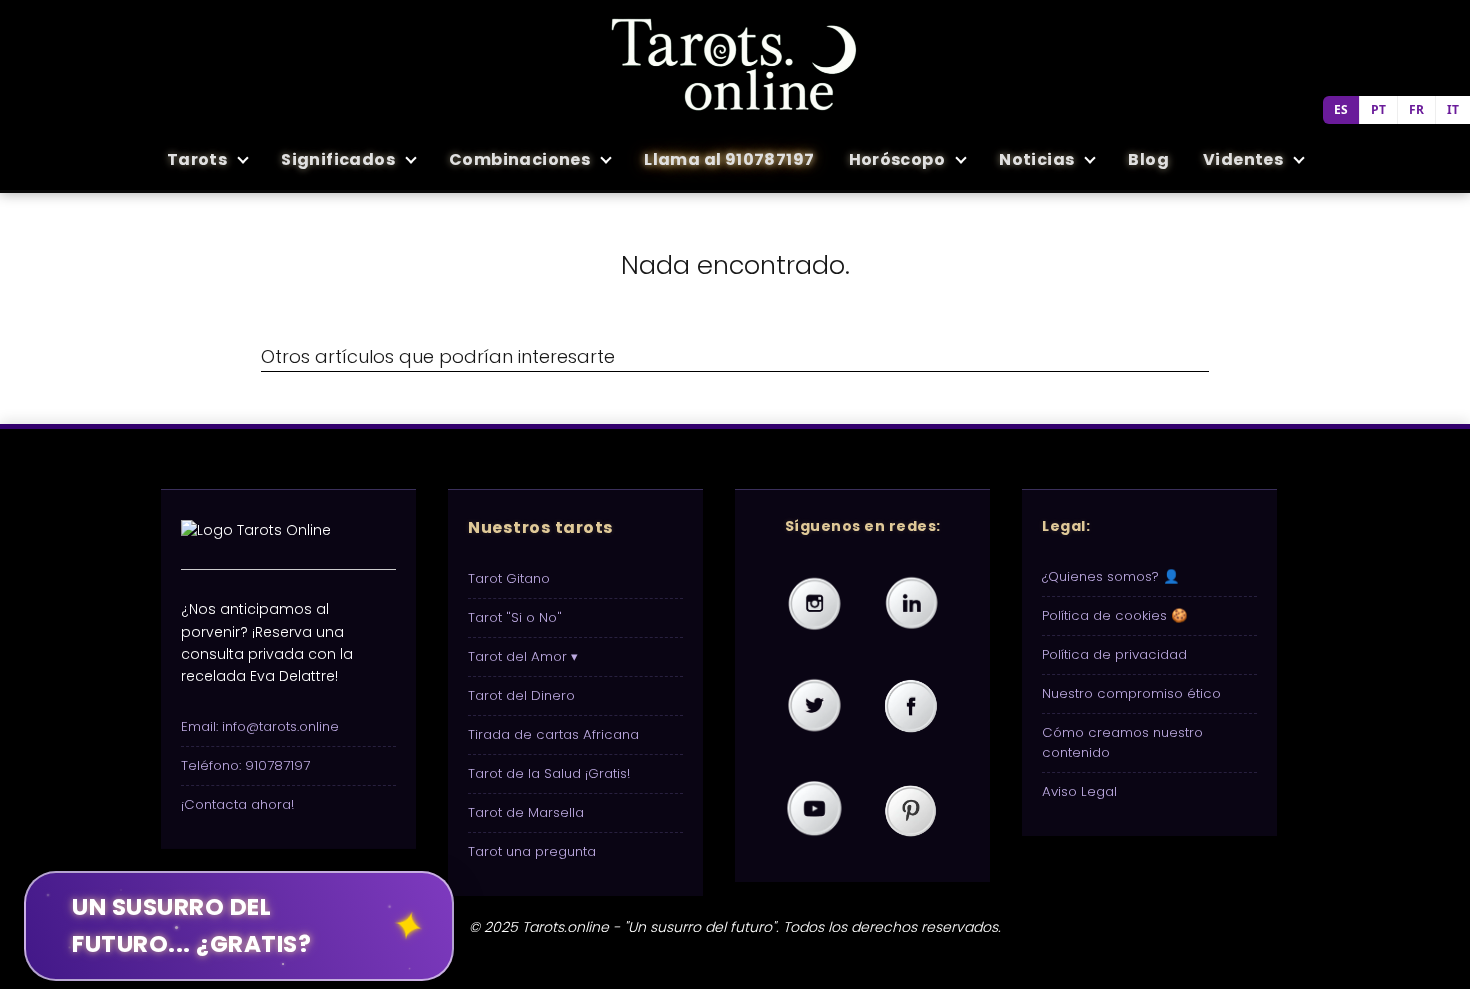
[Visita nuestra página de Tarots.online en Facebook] (911, 707)
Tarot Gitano (509, 578)
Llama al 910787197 (729, 159)
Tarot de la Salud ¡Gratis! (549, 773)
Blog (1148, 159)
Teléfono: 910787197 (245, 765)
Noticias (1036, 159)
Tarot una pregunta (532, 851)
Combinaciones (519, 159)
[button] (239, 926)
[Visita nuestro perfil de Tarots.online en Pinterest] (911, 810)
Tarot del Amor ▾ (523, 656)
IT (1453, 109)
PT (1378, 109)
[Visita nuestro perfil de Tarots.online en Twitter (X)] (814, 707)
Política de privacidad (1114, 654)
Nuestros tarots (541, 527)
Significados (338, 159)
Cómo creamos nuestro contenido (1122, 742)
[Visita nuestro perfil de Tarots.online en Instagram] (814, 604)
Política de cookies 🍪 (1115, 615)
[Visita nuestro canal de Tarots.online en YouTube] (814, 810)
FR (1416, 109)
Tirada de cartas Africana (553, 734)
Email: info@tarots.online (260, 726)
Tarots (197, 159)
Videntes (1243, 159)
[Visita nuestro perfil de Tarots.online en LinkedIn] (911, 604)
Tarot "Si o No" (515, 617)
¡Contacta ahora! (237, 804)
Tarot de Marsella (526, 812)
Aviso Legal (1079, 791)
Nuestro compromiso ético (1131, 693)
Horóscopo (897, 159)
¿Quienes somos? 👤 (1111, 576)
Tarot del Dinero (521, 695)
